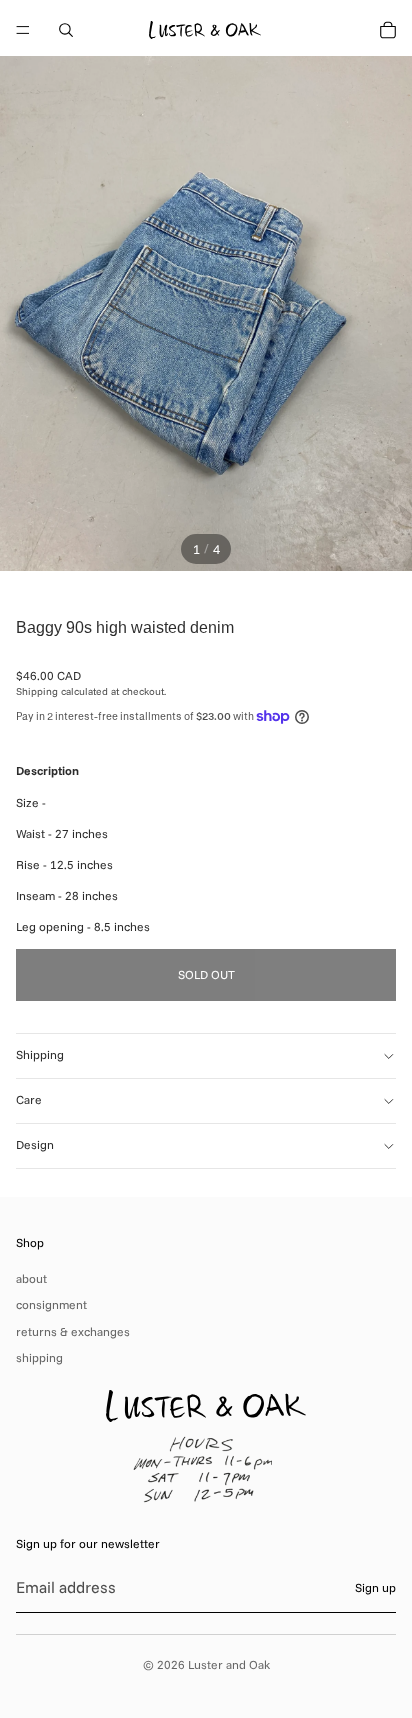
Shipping (40, 1054)
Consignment (51, 1304)
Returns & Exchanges (73, 1331)
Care (29, 1099)
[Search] (66, 30)
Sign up (375, 1587)
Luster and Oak (229, 1664)
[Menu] (23, 30)
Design (35, 1144)
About (31, 1278)
